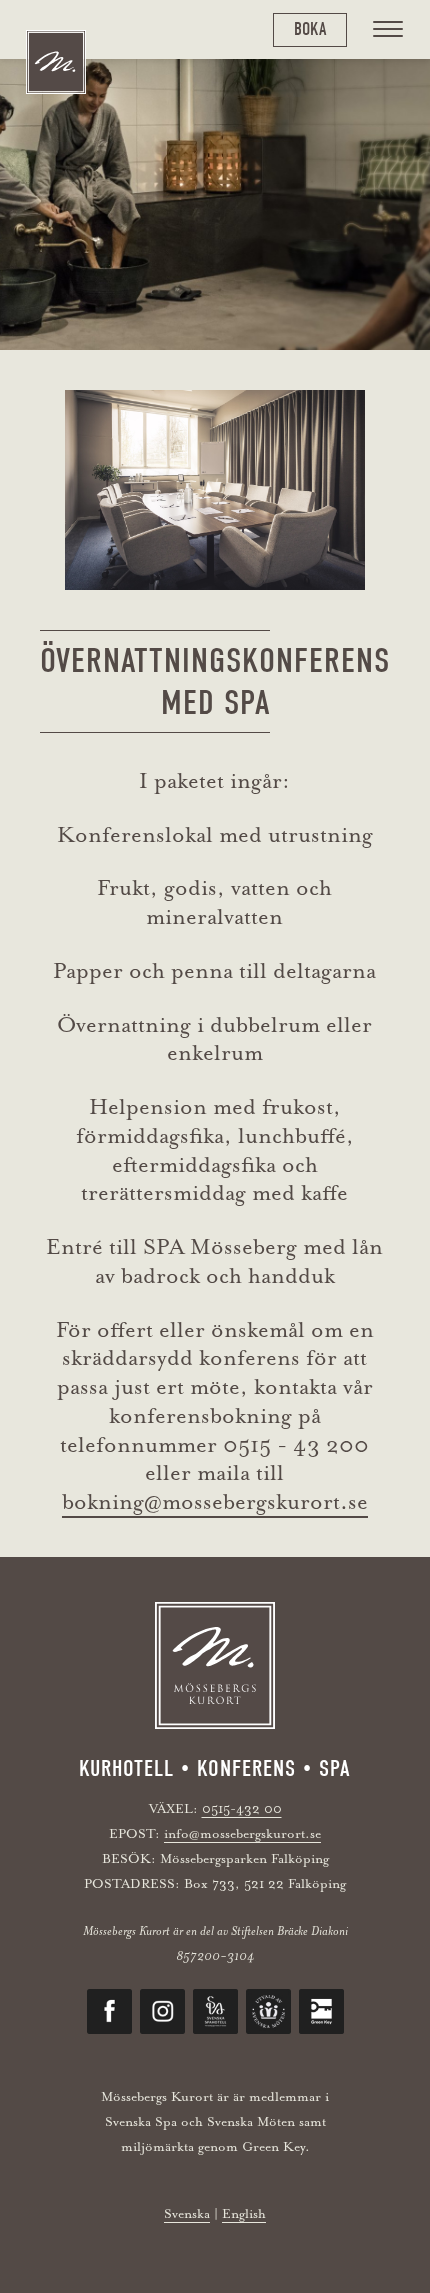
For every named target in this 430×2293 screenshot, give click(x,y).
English (244, 2213)
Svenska (187, 2213)
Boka (310, 29)
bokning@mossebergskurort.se (215, 1502)
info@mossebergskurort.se (242, 1833)
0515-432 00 (242, 1808)
